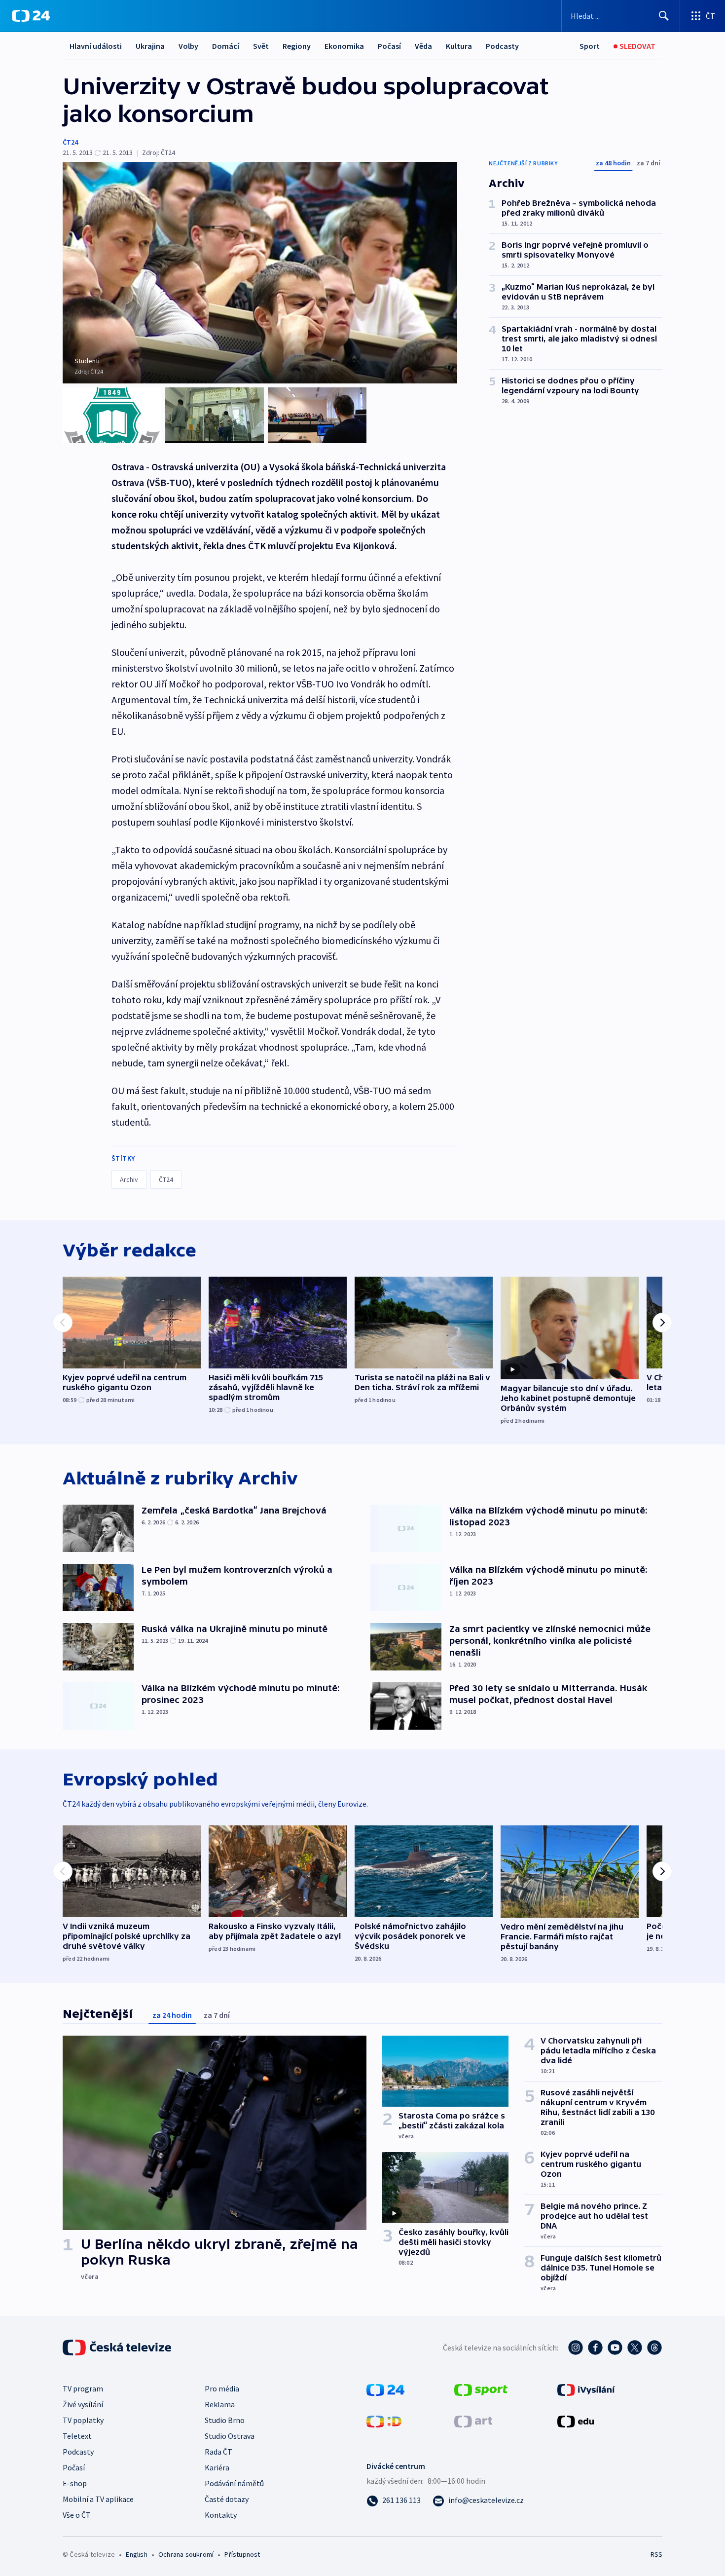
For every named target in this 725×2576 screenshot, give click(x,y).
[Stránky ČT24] (385, 2389)
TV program (83, 2388)
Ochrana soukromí (186, 2554)
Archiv (129, 1179)
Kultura (459, 46)
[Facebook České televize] (595, 2348)
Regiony (297, 46)
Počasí (389, 46)
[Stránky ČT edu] (576, 2421)
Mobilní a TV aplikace (98, 2499)
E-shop (75, 2483)
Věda (423, 46)
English (136, 2554)
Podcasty (502, 46)
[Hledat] (664, 16)
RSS (656, 2554)
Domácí (226, 46)
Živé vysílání (83, 2404)
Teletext (77, 2436)
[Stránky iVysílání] (586, 2389)
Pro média (222, 2388)
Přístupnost (242, 2554)
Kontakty (221, 2515)
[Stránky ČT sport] (481, 2389)
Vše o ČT (77, 2515)
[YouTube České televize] (615, 2348)
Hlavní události (96, 46)
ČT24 (70, 142)
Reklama (220, 2404)
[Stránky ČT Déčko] (384, 2421)
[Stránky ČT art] (473, 2421)
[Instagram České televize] (576, 2348)
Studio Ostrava (230, 2436)
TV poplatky (83, 2420)
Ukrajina (150, 46)
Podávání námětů (234, 2483)
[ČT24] (31, 16)
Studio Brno (225, 2420)
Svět (261, 46)
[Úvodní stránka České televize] (118, 2348)
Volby (188, 46)
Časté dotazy (227, 2499)
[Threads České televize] (654, 2348)
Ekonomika (344, 46)
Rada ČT (218, 2452)
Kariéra (217, 2467)
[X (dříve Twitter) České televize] (635, 2348)
